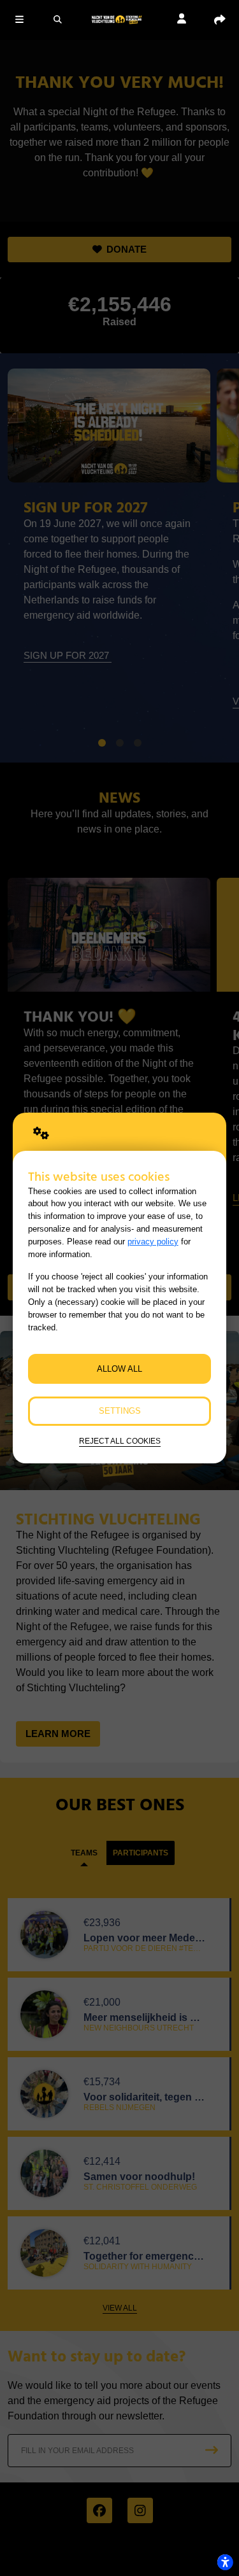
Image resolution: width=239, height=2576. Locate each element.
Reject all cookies (120, 1441)
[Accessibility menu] (225, 2562)
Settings (120, 1411)
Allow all (119, 1369)
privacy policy (153, 1242)
